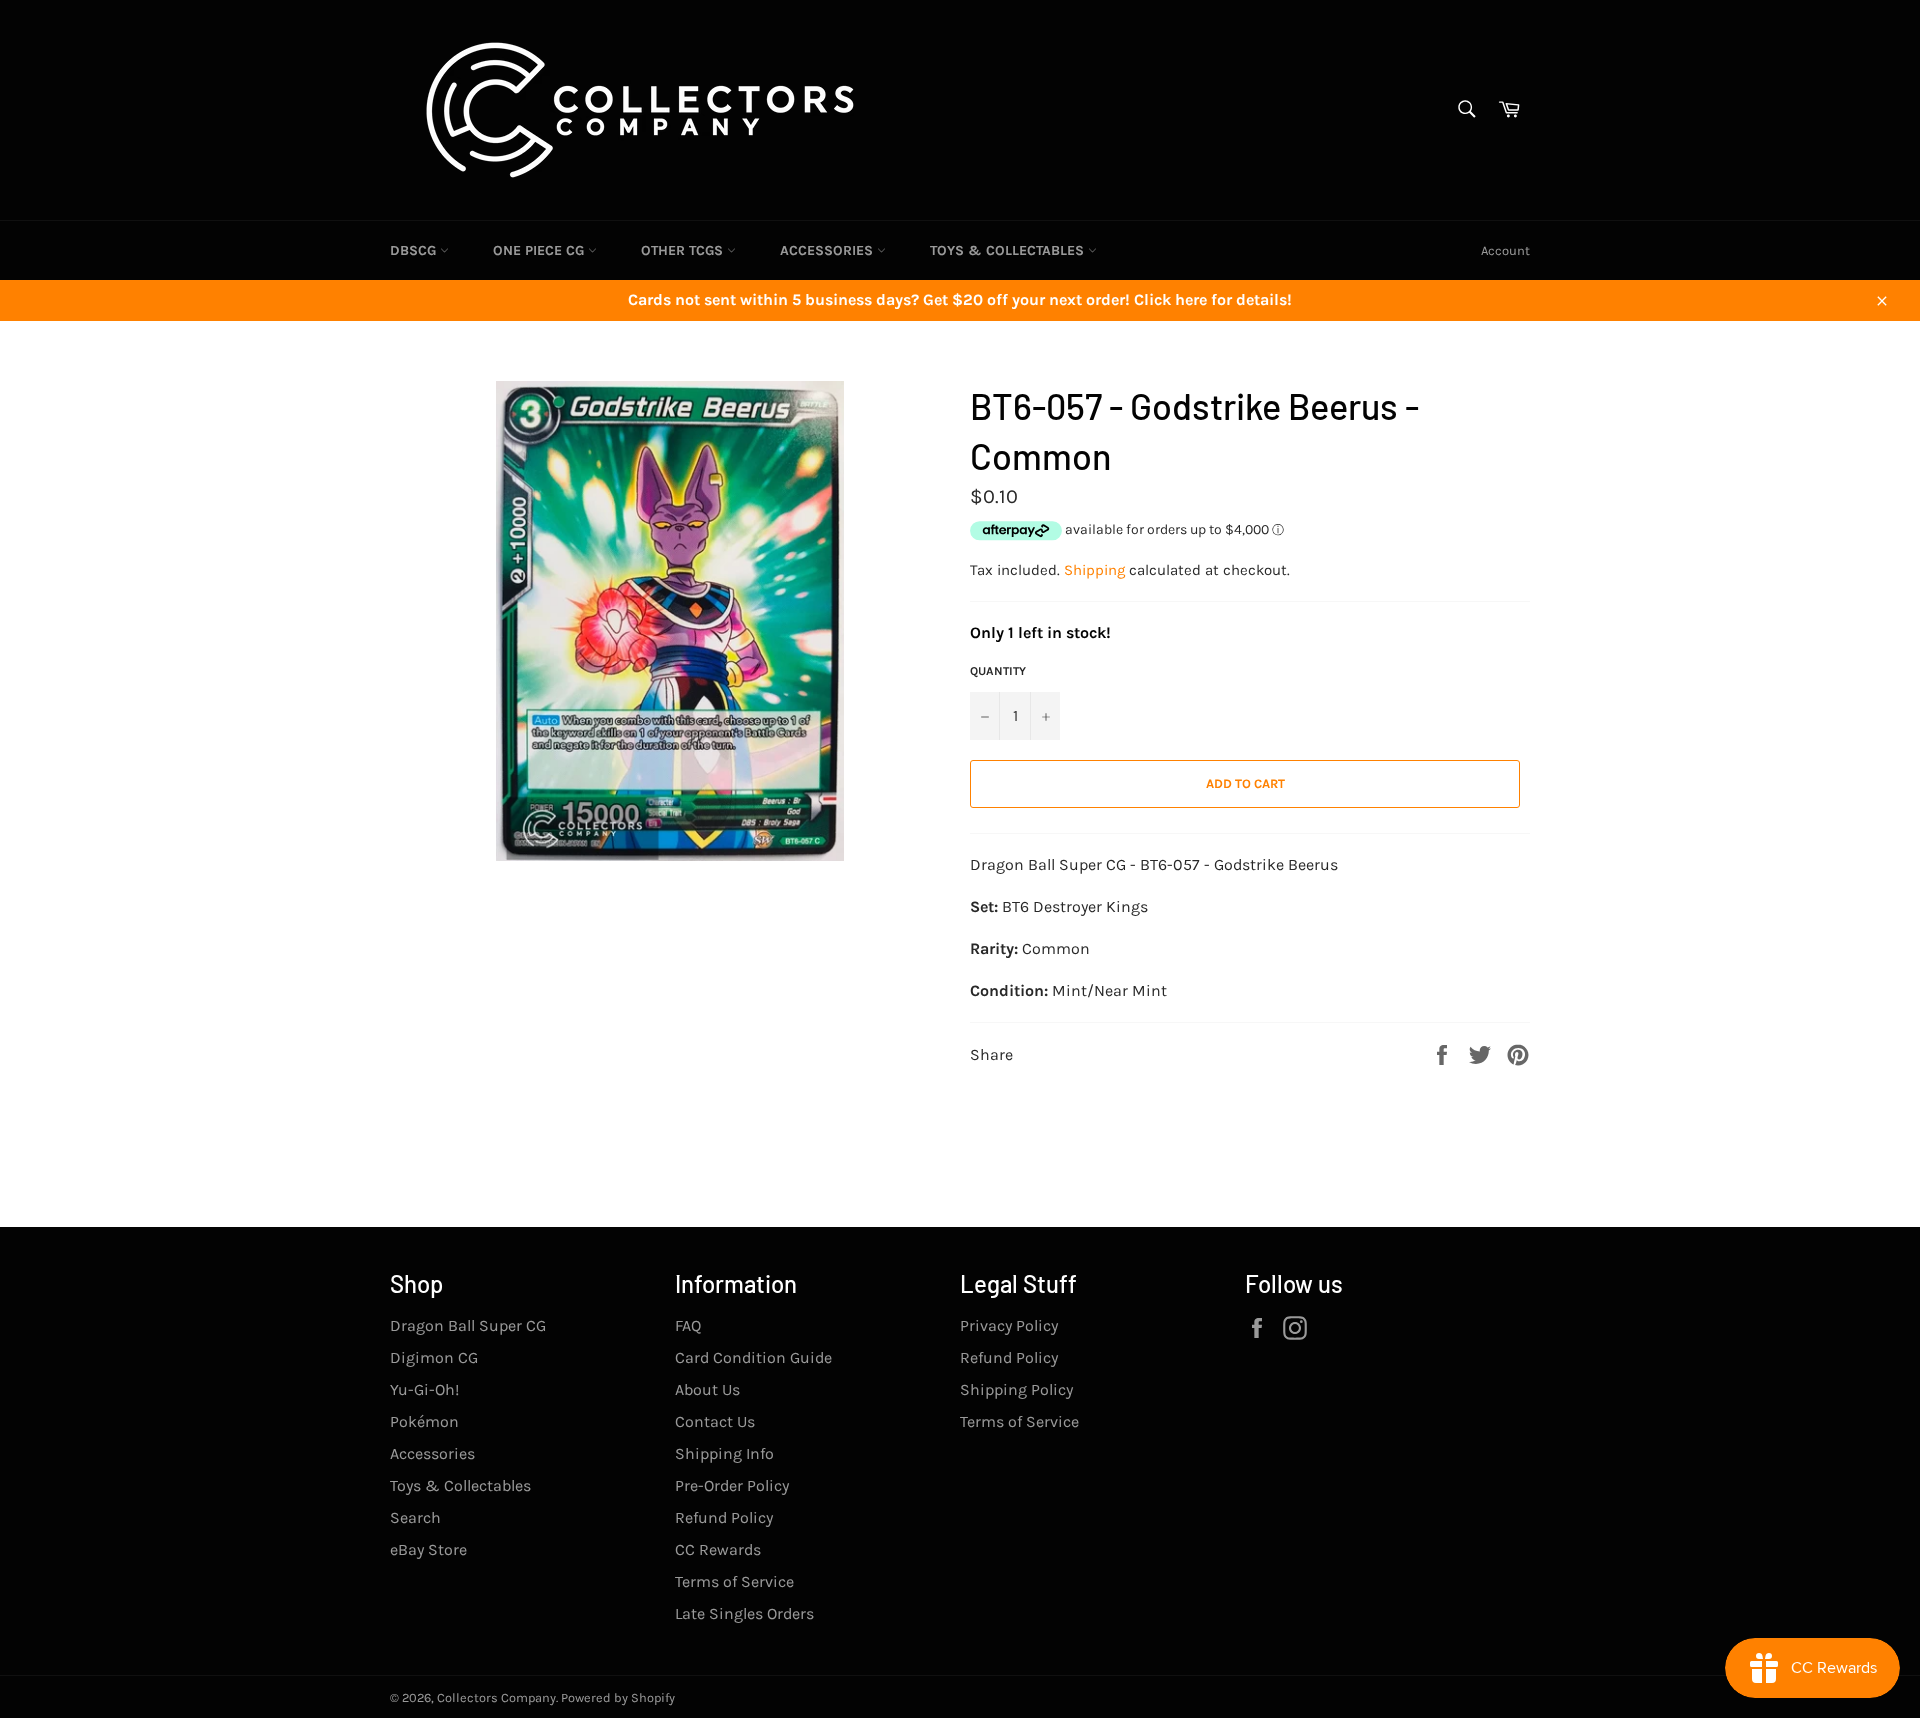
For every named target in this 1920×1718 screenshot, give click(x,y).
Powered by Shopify (618, 1697)
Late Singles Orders (744, 1613)
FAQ (688, 1325)
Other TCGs (684, 250)
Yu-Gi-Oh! (424, 1389)
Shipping (1094, 570)
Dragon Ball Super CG (468, 1325)
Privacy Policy (1009, 1325)
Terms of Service (734, 1581)
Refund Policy (724, 1517)
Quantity (998, 671)
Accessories (828, 250)
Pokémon (424, 1421)
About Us (707, 1389)
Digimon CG (434, 1357)
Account (1505, 250)
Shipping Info (724, 1453)
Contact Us (715, 1421)
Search (415, 1517)
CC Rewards (718, 1549)
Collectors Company (496, 1697)
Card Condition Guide (753, 1357)
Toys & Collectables (1009, 250)
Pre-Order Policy (732, 1485)
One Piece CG (540, 250)
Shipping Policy (1016, 1389)
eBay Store (428, 1549)
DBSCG (415, 250)
